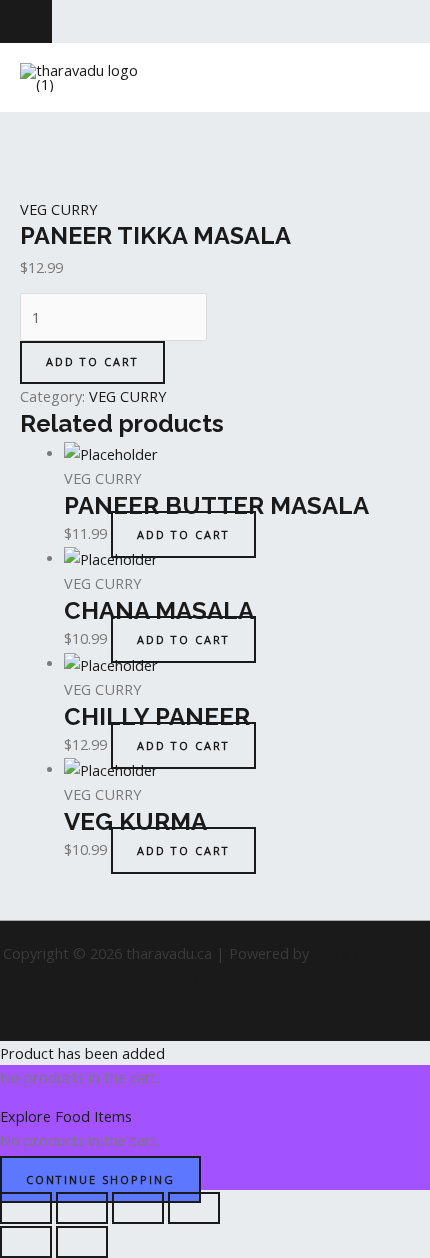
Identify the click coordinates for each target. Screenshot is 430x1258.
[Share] (138, 1208)
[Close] (26, 21)
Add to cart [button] (183, 534)
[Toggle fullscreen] (82, 1208)
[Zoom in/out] (26, 1208)
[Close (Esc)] (194, 1208)
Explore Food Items (66, 1116)
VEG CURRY (58, 209)
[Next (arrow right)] (82, 1242)
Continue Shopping (100, 1179)
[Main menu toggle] (389, 78)
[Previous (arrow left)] (26, 1242)
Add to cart (92, 361)
